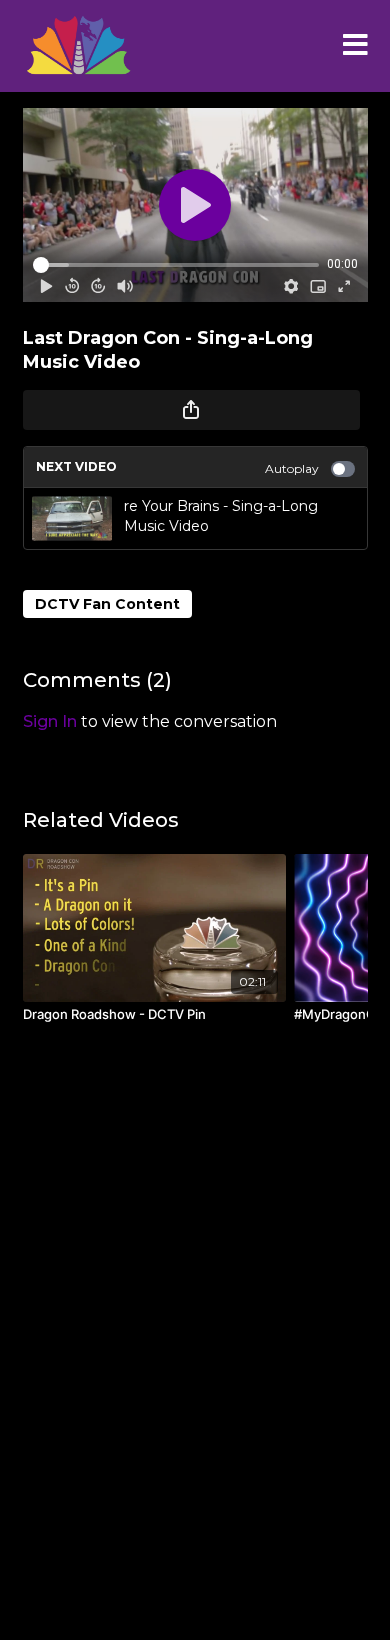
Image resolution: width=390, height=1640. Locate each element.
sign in (50, 721)
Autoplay (292, 468)
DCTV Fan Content (107, 604)
